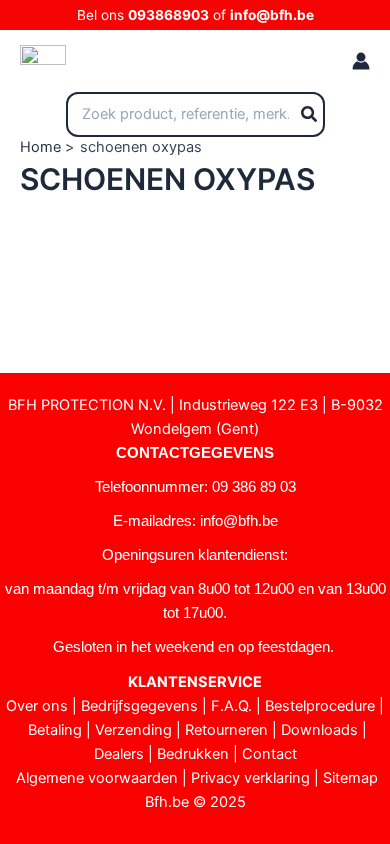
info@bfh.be (272, 15)
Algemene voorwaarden (97, 778)
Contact (269, 754)
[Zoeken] (310, 115)
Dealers (119, 754)
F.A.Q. (231, 706)
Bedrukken (193, 754)
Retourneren (226, 730)
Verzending (133, 730)
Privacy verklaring (250, 778)
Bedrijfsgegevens (139, 706)
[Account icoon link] (361, 61)
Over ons (37, 706)
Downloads (319, 730)
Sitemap (350, 778)
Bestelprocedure (320, 706)
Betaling (55, 730)
